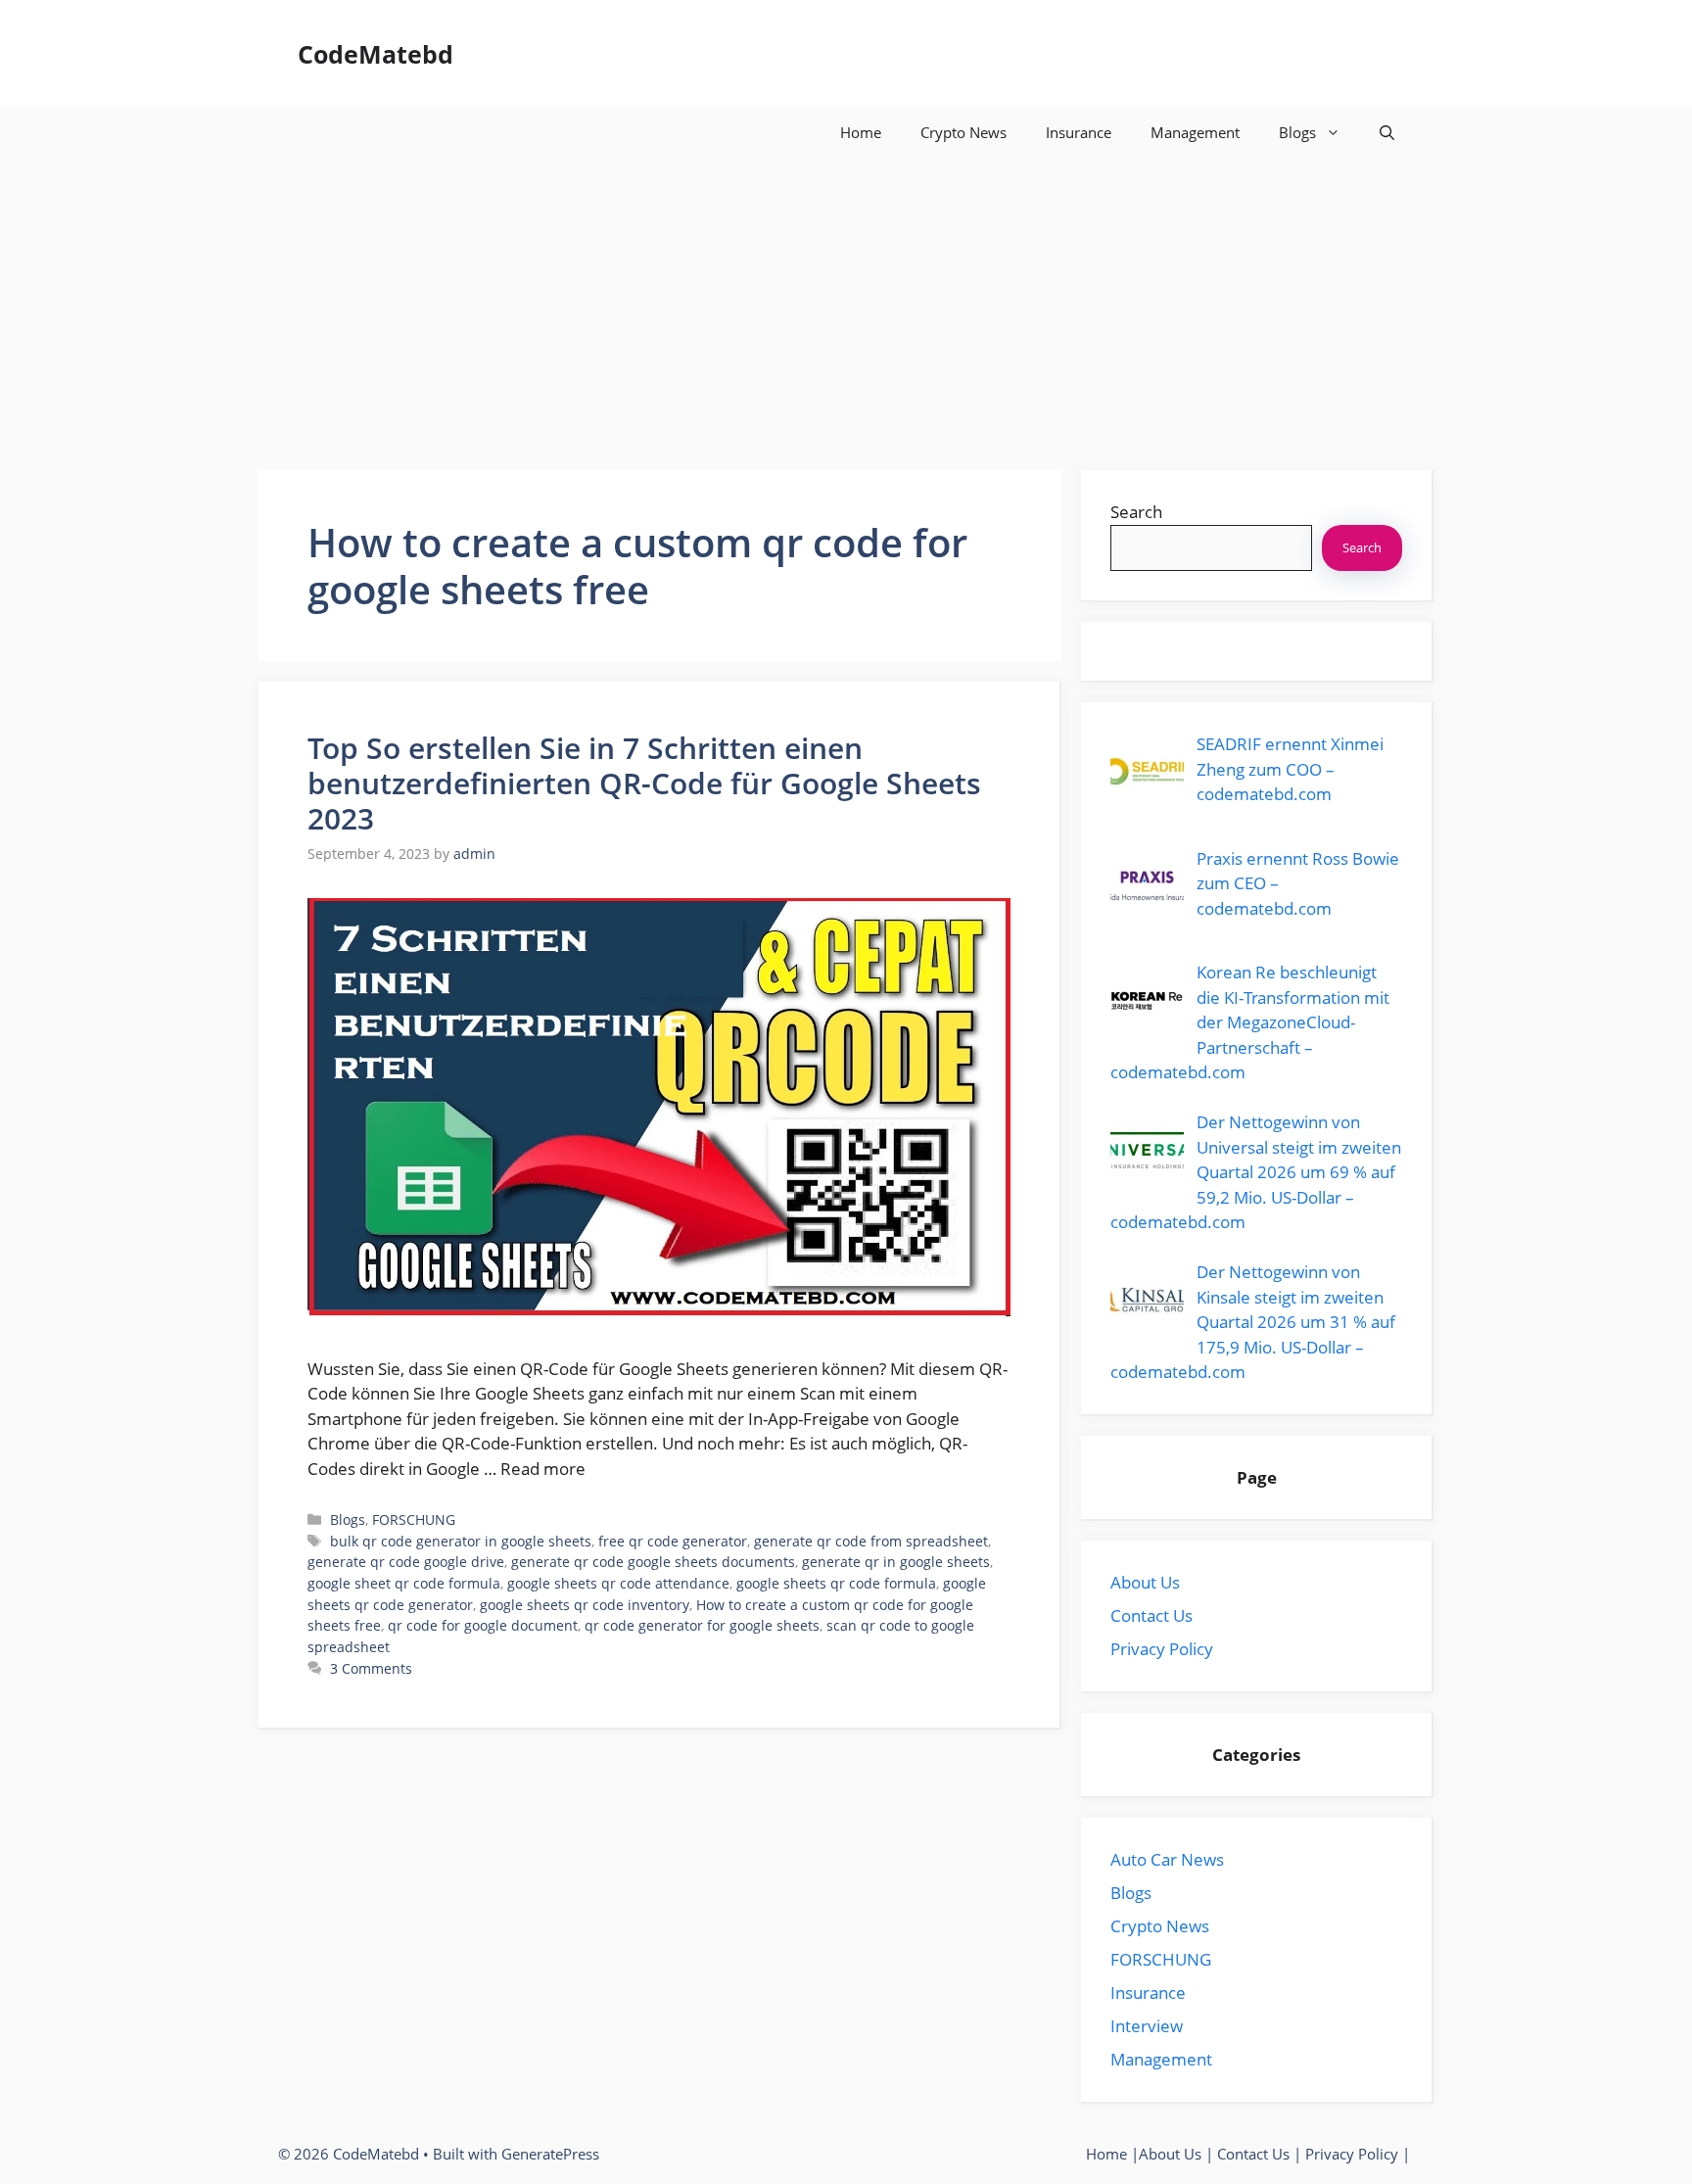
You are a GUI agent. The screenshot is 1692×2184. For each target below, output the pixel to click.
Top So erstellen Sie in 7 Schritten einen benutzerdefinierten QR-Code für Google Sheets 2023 (644, 783)
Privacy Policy (1162, 1649)
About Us (1145, 1582)
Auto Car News (1167, 1859)
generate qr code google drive (406, 1562)
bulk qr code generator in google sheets (461, 1541)
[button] (1387, 132)
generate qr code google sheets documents (653, 1562)
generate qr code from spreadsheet (871, 1541)
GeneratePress (550, 2154)
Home (861, 132)
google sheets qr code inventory (585, 1605)
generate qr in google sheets (896, 1562)
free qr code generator (673, 1541)
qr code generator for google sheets (702, 1625)
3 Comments (371, 1668)
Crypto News (963, 132)
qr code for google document (483, 1625)
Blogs (1297, 132)
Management (1195, 132)
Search (1136, 512)
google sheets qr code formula (836, 1583)
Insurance (1079, 132)
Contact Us (1151, 1615)
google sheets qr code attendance (618, 1583)
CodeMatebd (376, 54)
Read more (543, 1469)
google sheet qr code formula (404, 1583)
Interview (1147, 2026)
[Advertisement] (846, 304)
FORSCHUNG (414, 1519)
